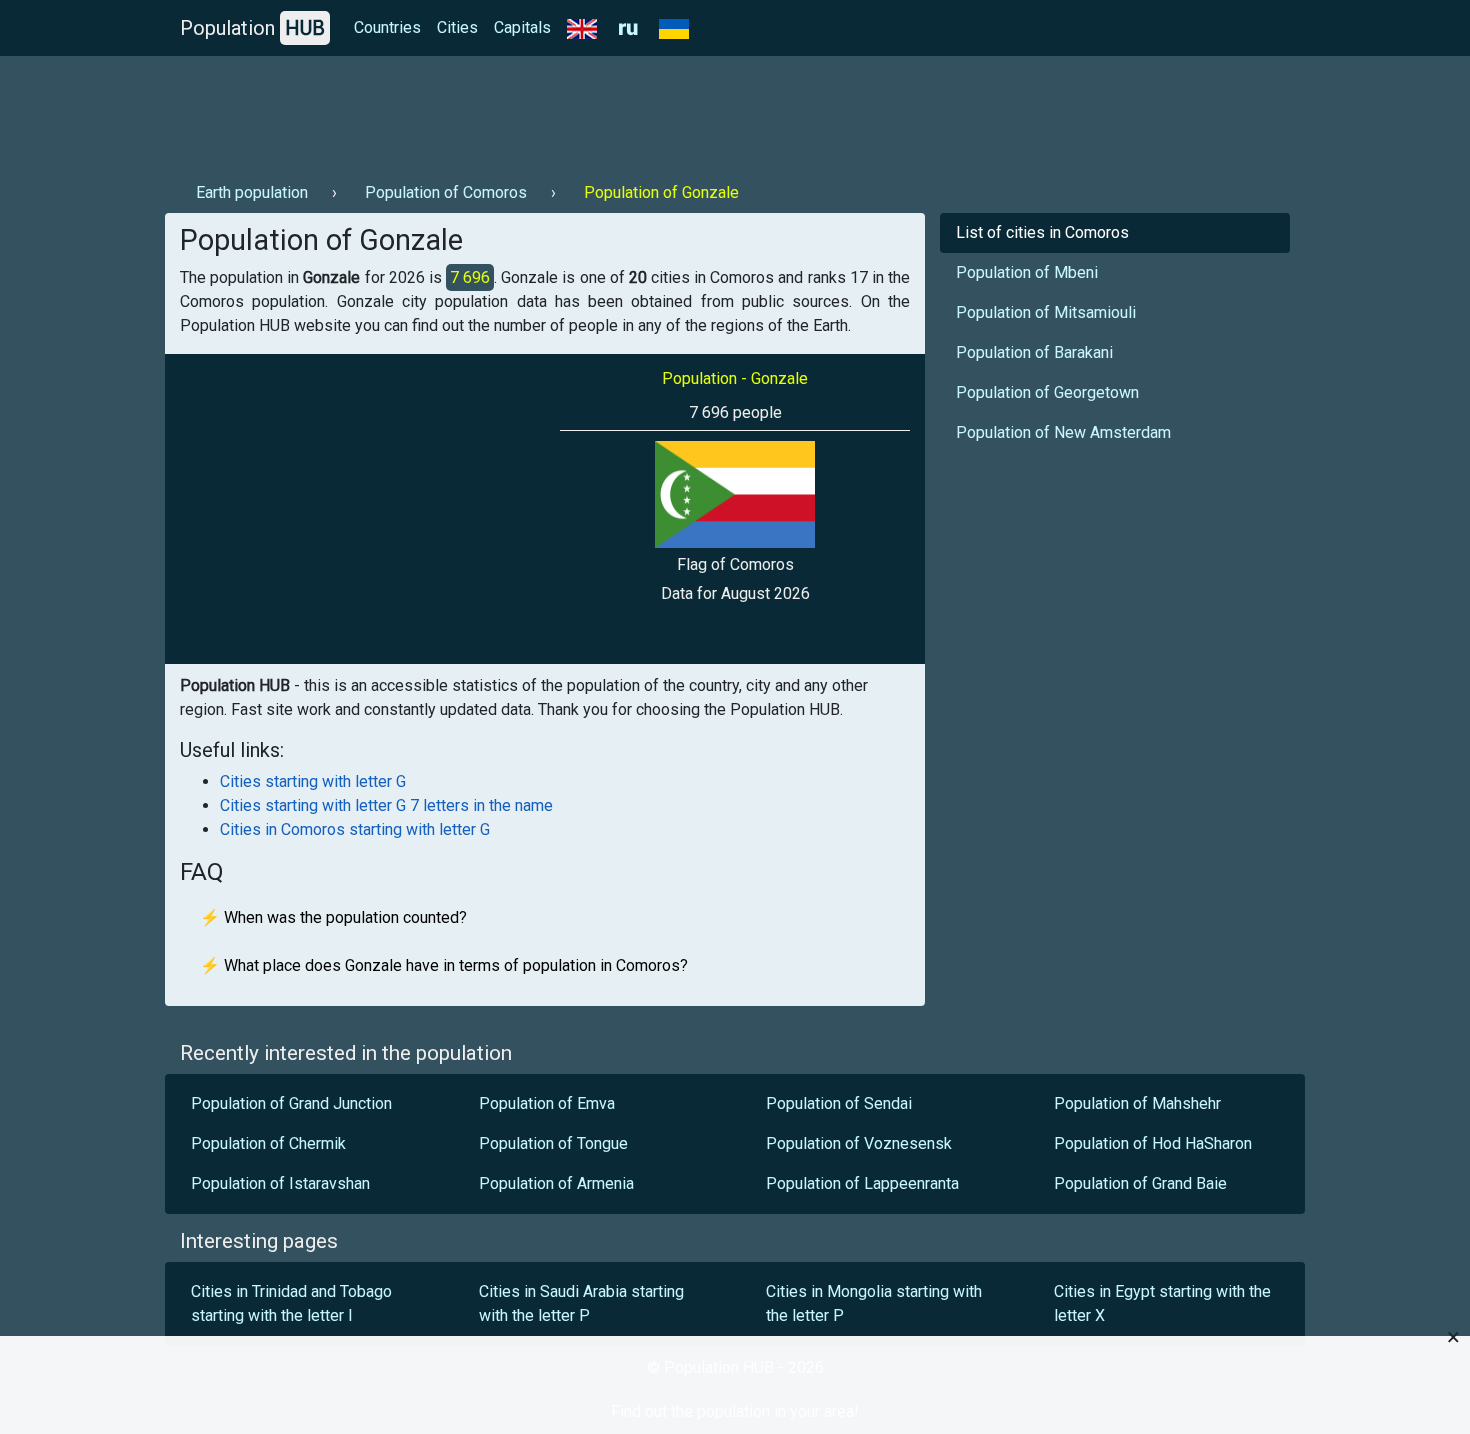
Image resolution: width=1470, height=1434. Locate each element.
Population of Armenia (556, 1183)
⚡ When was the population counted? (333, 917)
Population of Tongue (553, 1143)
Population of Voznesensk (859, 1143)
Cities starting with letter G (313, 781)
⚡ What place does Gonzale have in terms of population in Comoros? (444, 965)
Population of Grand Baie (1140, 1183)
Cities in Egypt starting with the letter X (1162, 1303)
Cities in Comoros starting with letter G (355, 829)
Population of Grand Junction (291, 1103)
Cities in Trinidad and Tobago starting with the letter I (291, 1303)
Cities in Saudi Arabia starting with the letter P (581, 1303)
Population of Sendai (839, 1103)
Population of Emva (547, 1103)
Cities (457, 27)
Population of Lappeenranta (862, 1183)
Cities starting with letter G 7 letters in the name (386, 805)
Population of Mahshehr (1137, 1103)
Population (252, 28)
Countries (387, 27)
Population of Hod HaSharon (1153, 1143)
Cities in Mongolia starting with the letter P (874, 1303)
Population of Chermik (268, 1143)
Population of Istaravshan (280, 1183)
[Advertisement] (529, 111)
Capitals (522, 27)
